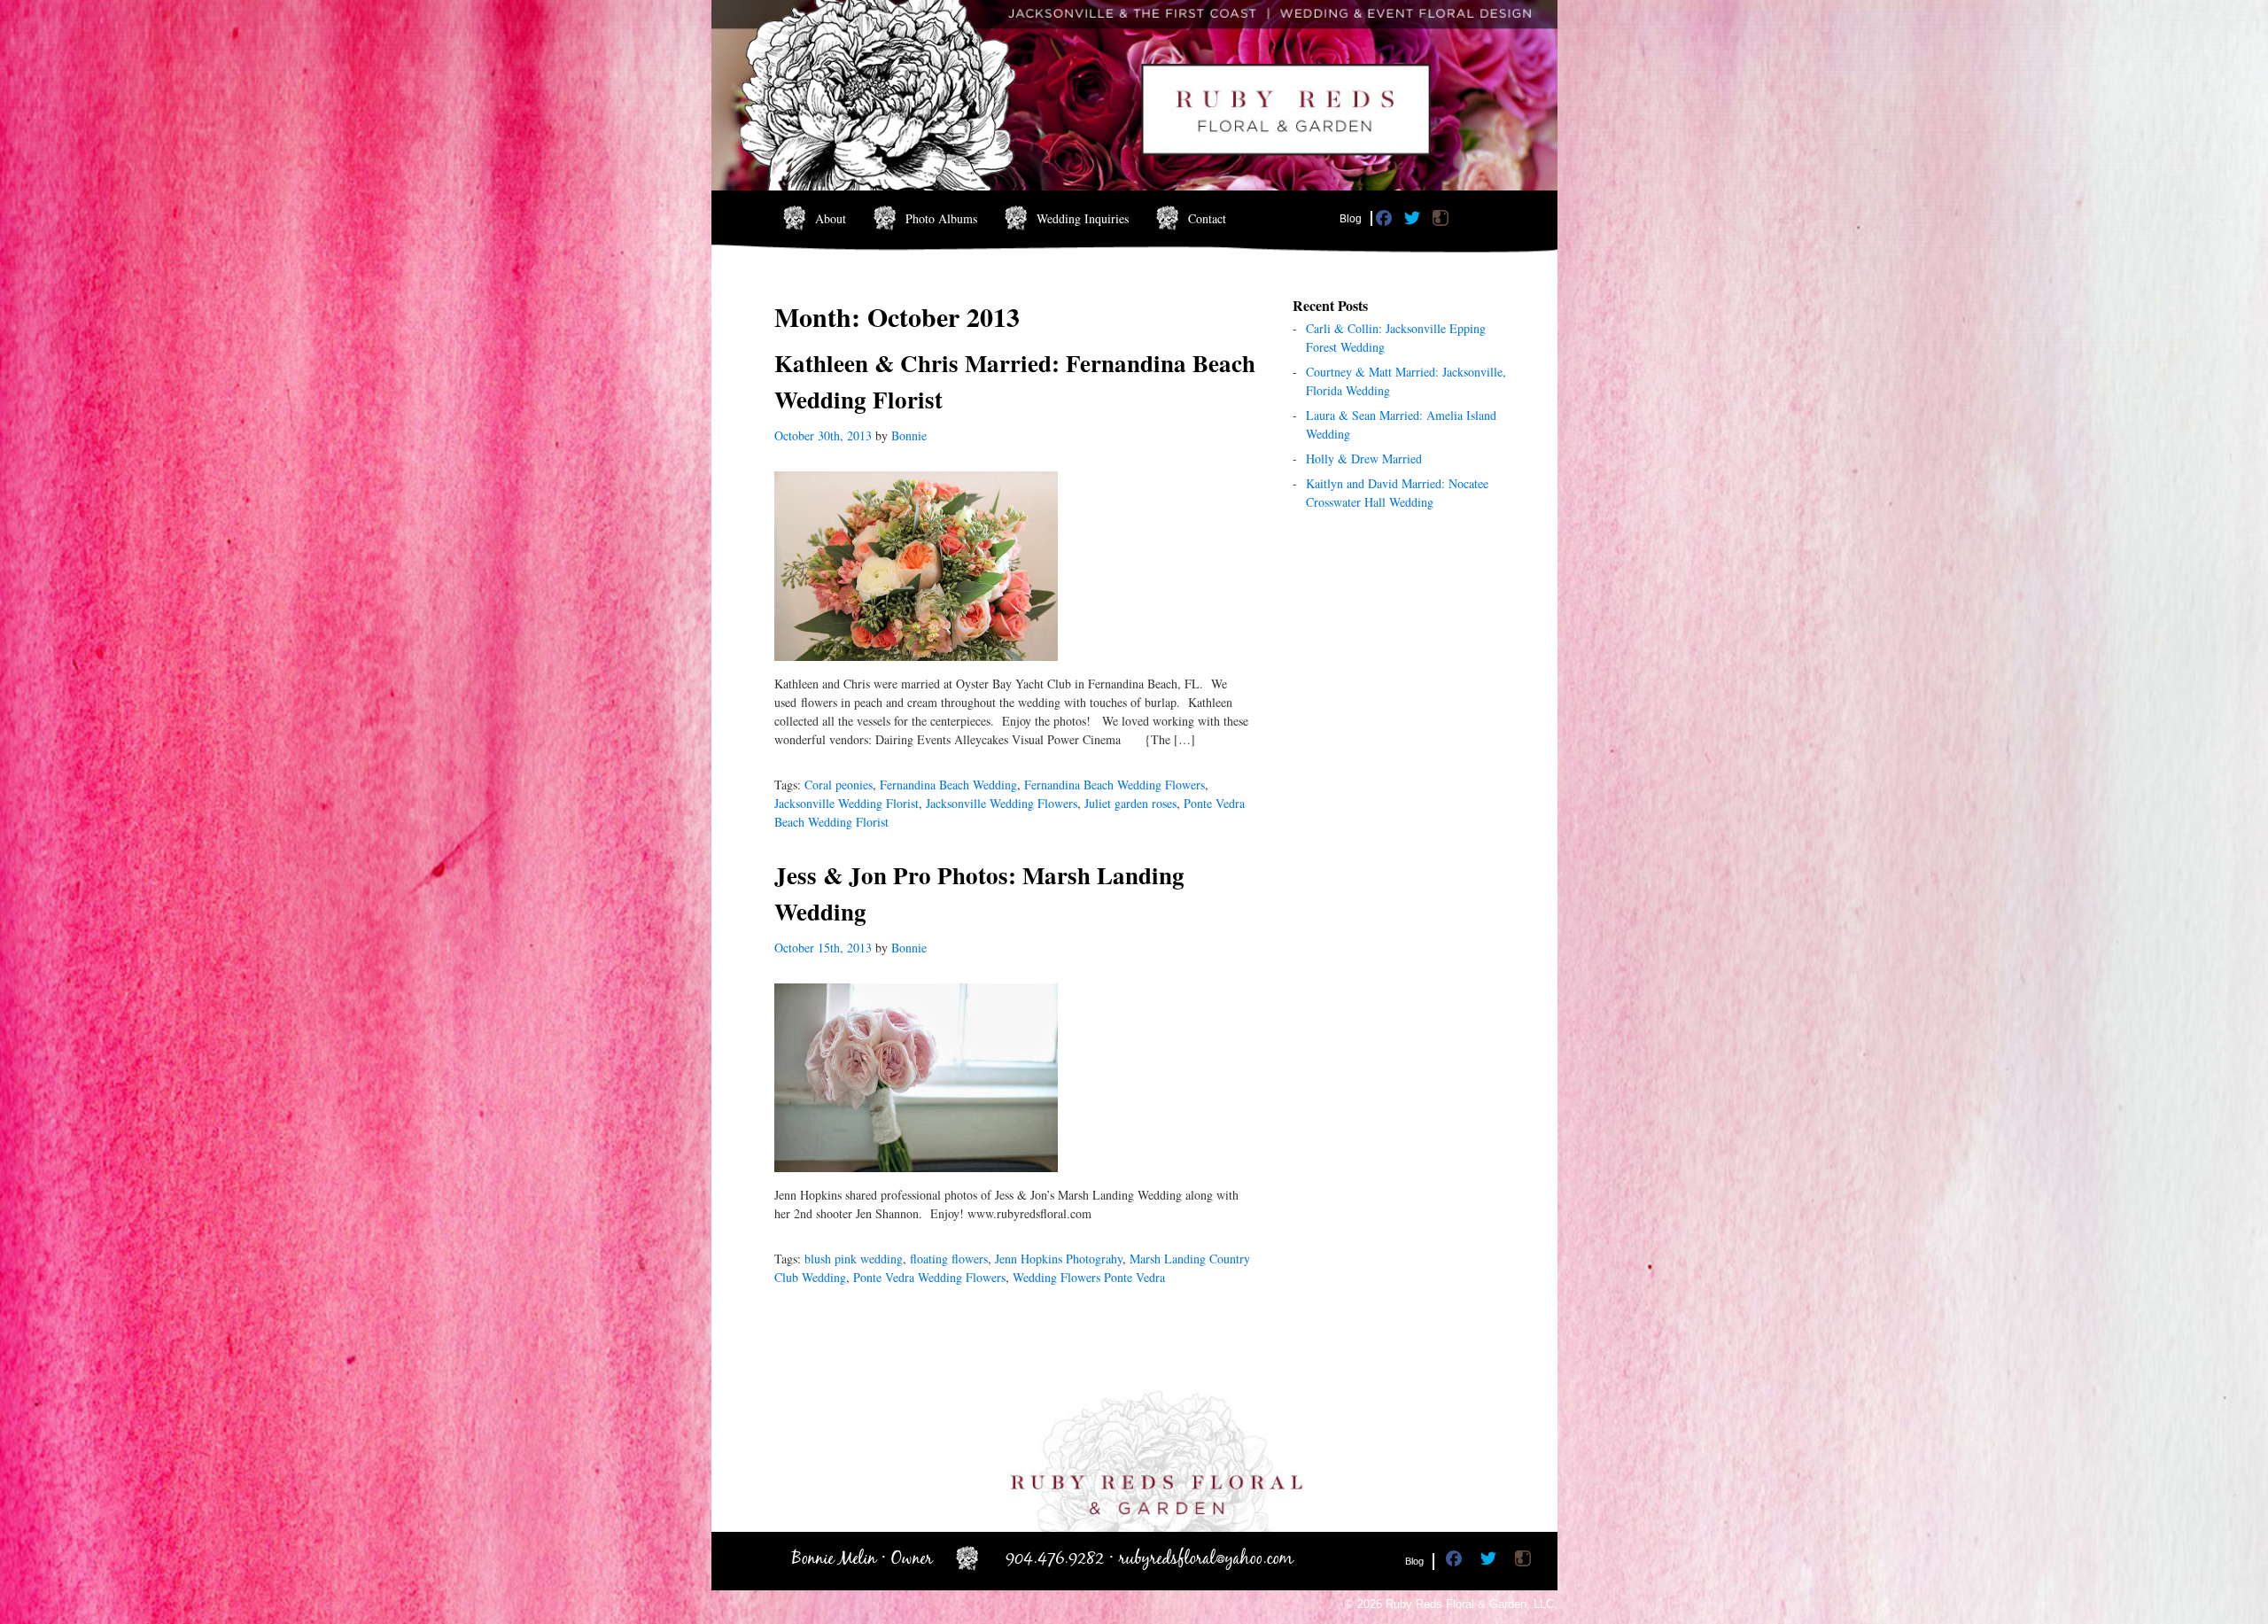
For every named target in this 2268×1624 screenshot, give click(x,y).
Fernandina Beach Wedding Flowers (1115, 785)
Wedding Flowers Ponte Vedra (1089, 1277)
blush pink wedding (854, 1259)
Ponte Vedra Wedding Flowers (929, 1277)
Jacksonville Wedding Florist (847, 803)
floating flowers (949, 1259)
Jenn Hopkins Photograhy (1059, 1259)
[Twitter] (1414, 221)
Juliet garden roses (1130, 803)
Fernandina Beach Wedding (948, 785)
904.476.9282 (1055, 1559)
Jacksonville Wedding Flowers (1002, 803)
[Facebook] (1386, 221)
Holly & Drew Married (1364, 458)
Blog (1351, 219)
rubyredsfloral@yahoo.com (1206, 1559)
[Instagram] (1443, 221)
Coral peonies (839, 785)
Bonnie (909, 435)
